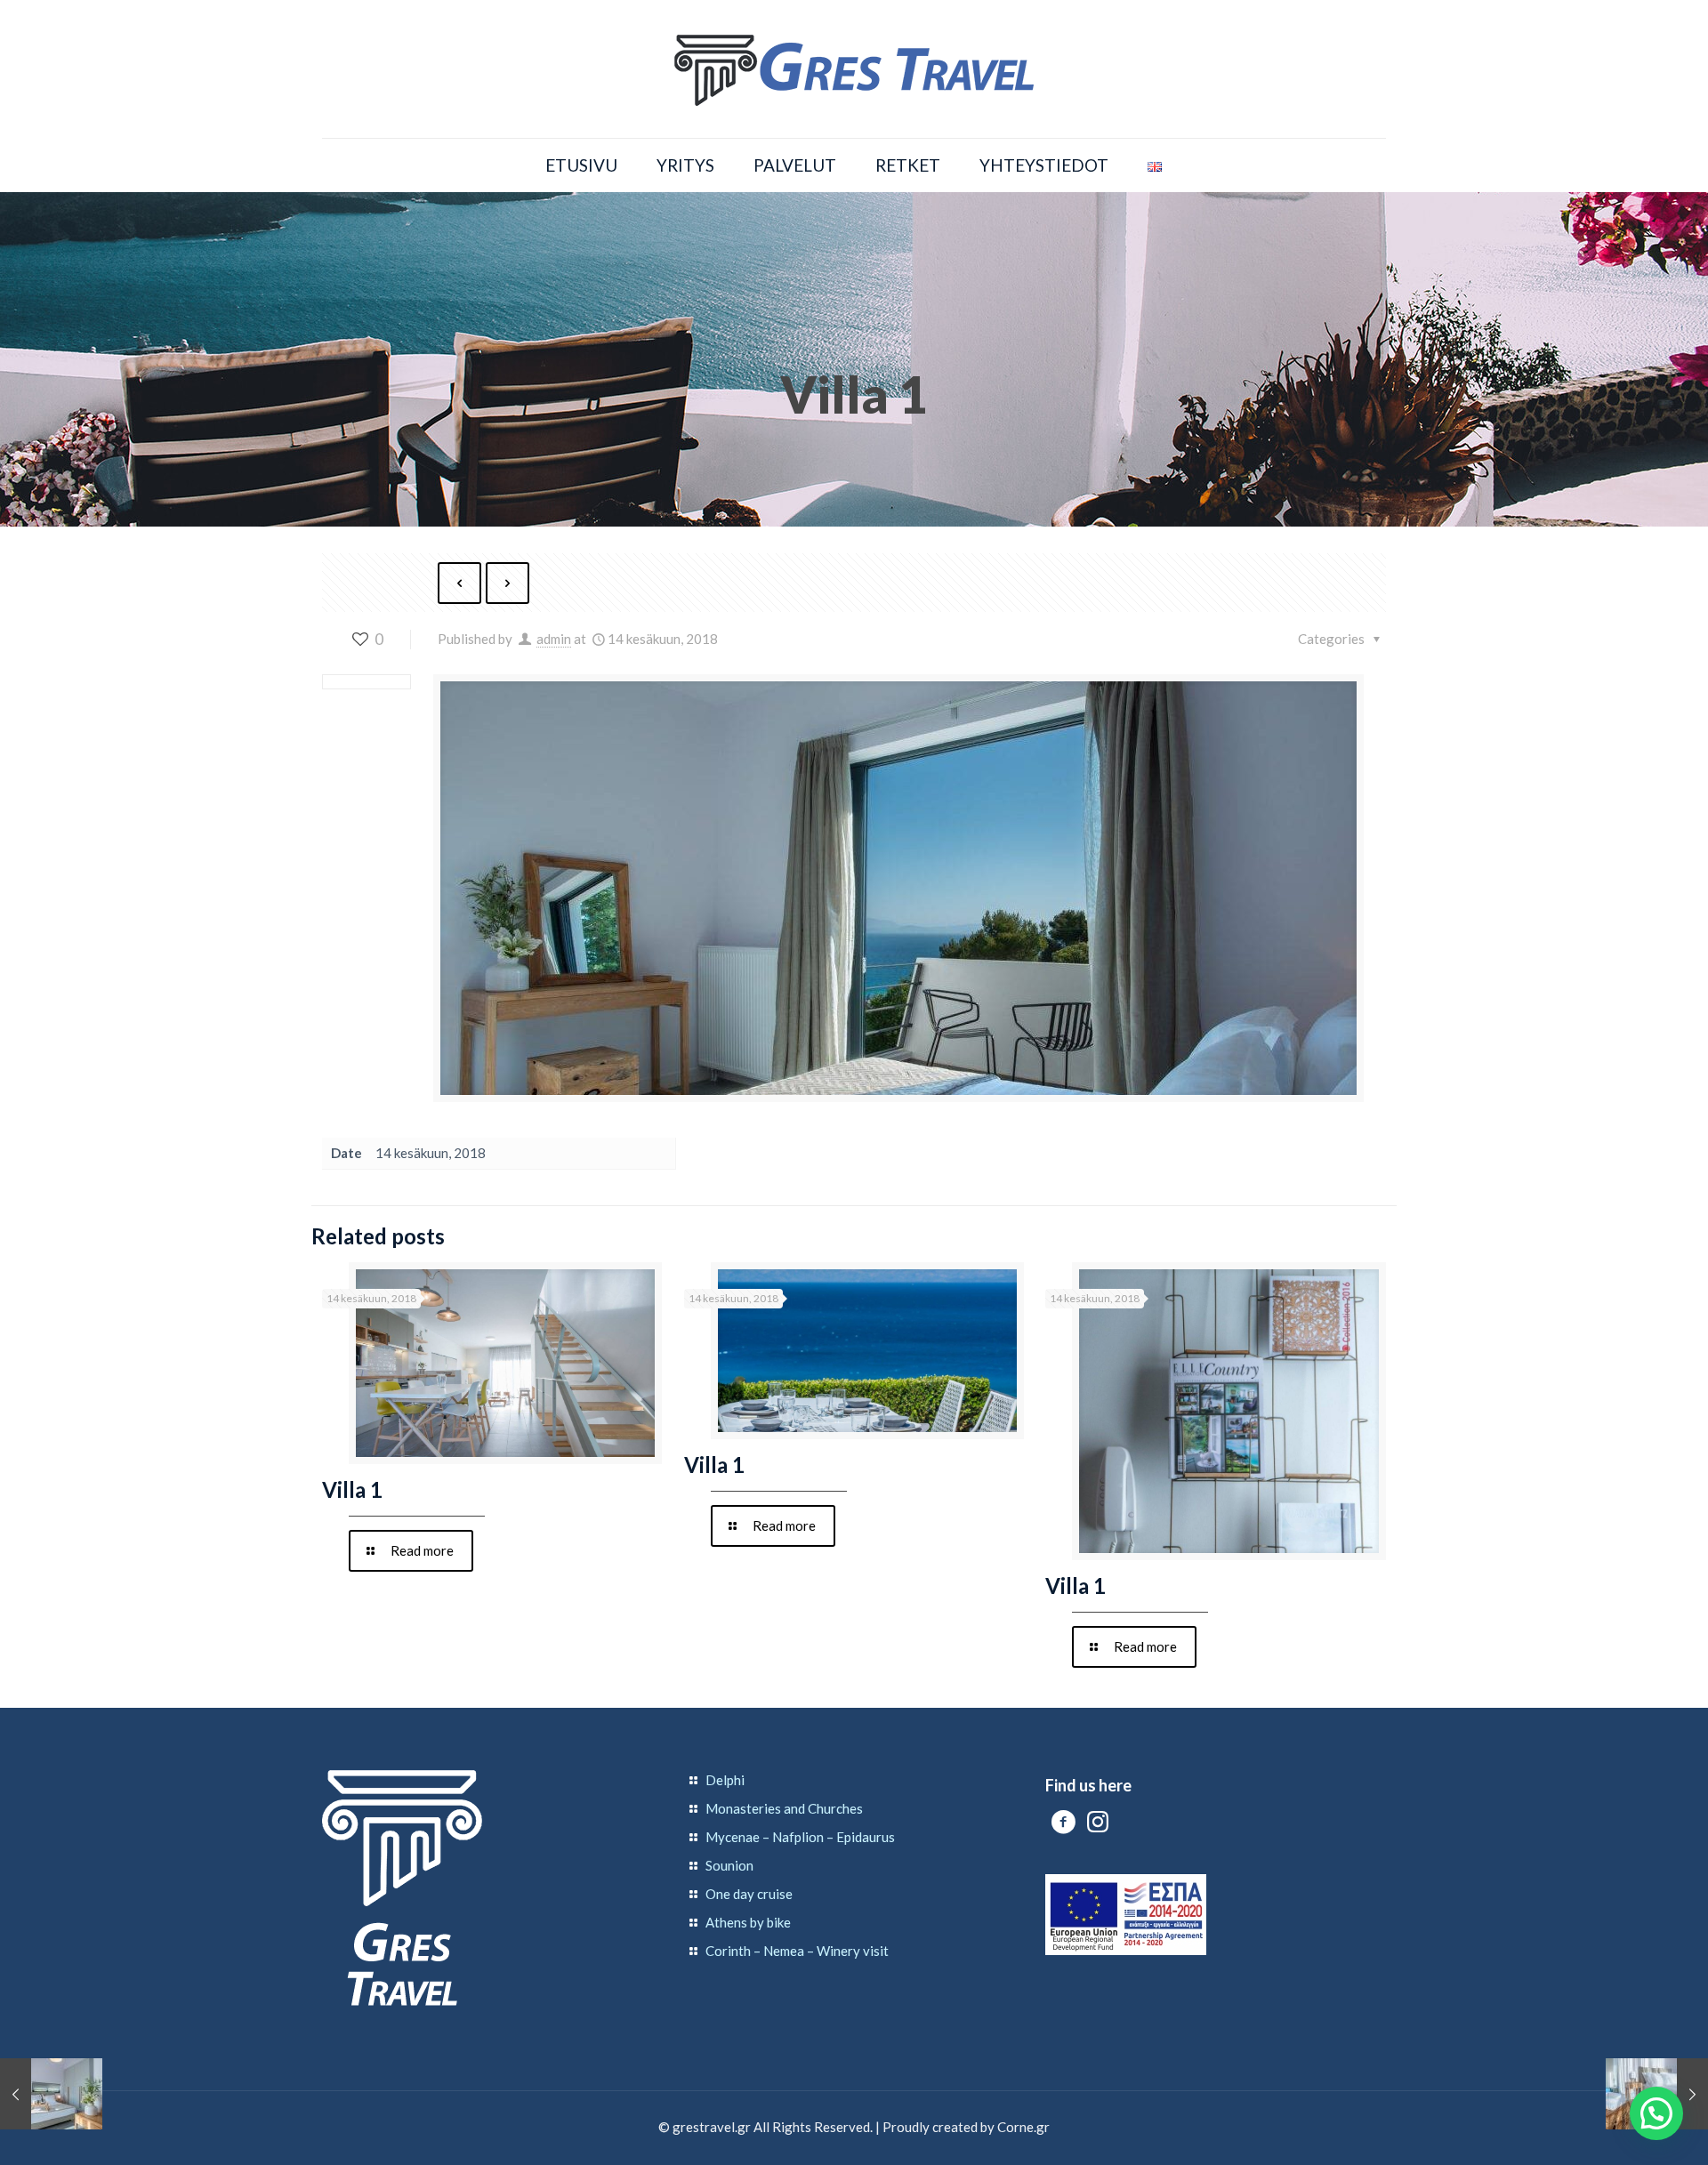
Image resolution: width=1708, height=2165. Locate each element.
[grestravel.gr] (854, 69)
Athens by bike (748, 1922)
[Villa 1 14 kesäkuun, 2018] (51, 2094)
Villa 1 (352, 1489)
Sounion (729, 1865)
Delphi (725, 1780)
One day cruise (749, 1894)
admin (554, 639)
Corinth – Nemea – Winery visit (797, 1951)
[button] (1656, 2113)
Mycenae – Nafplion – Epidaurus (800, 1837)
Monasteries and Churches (784, 1808)
